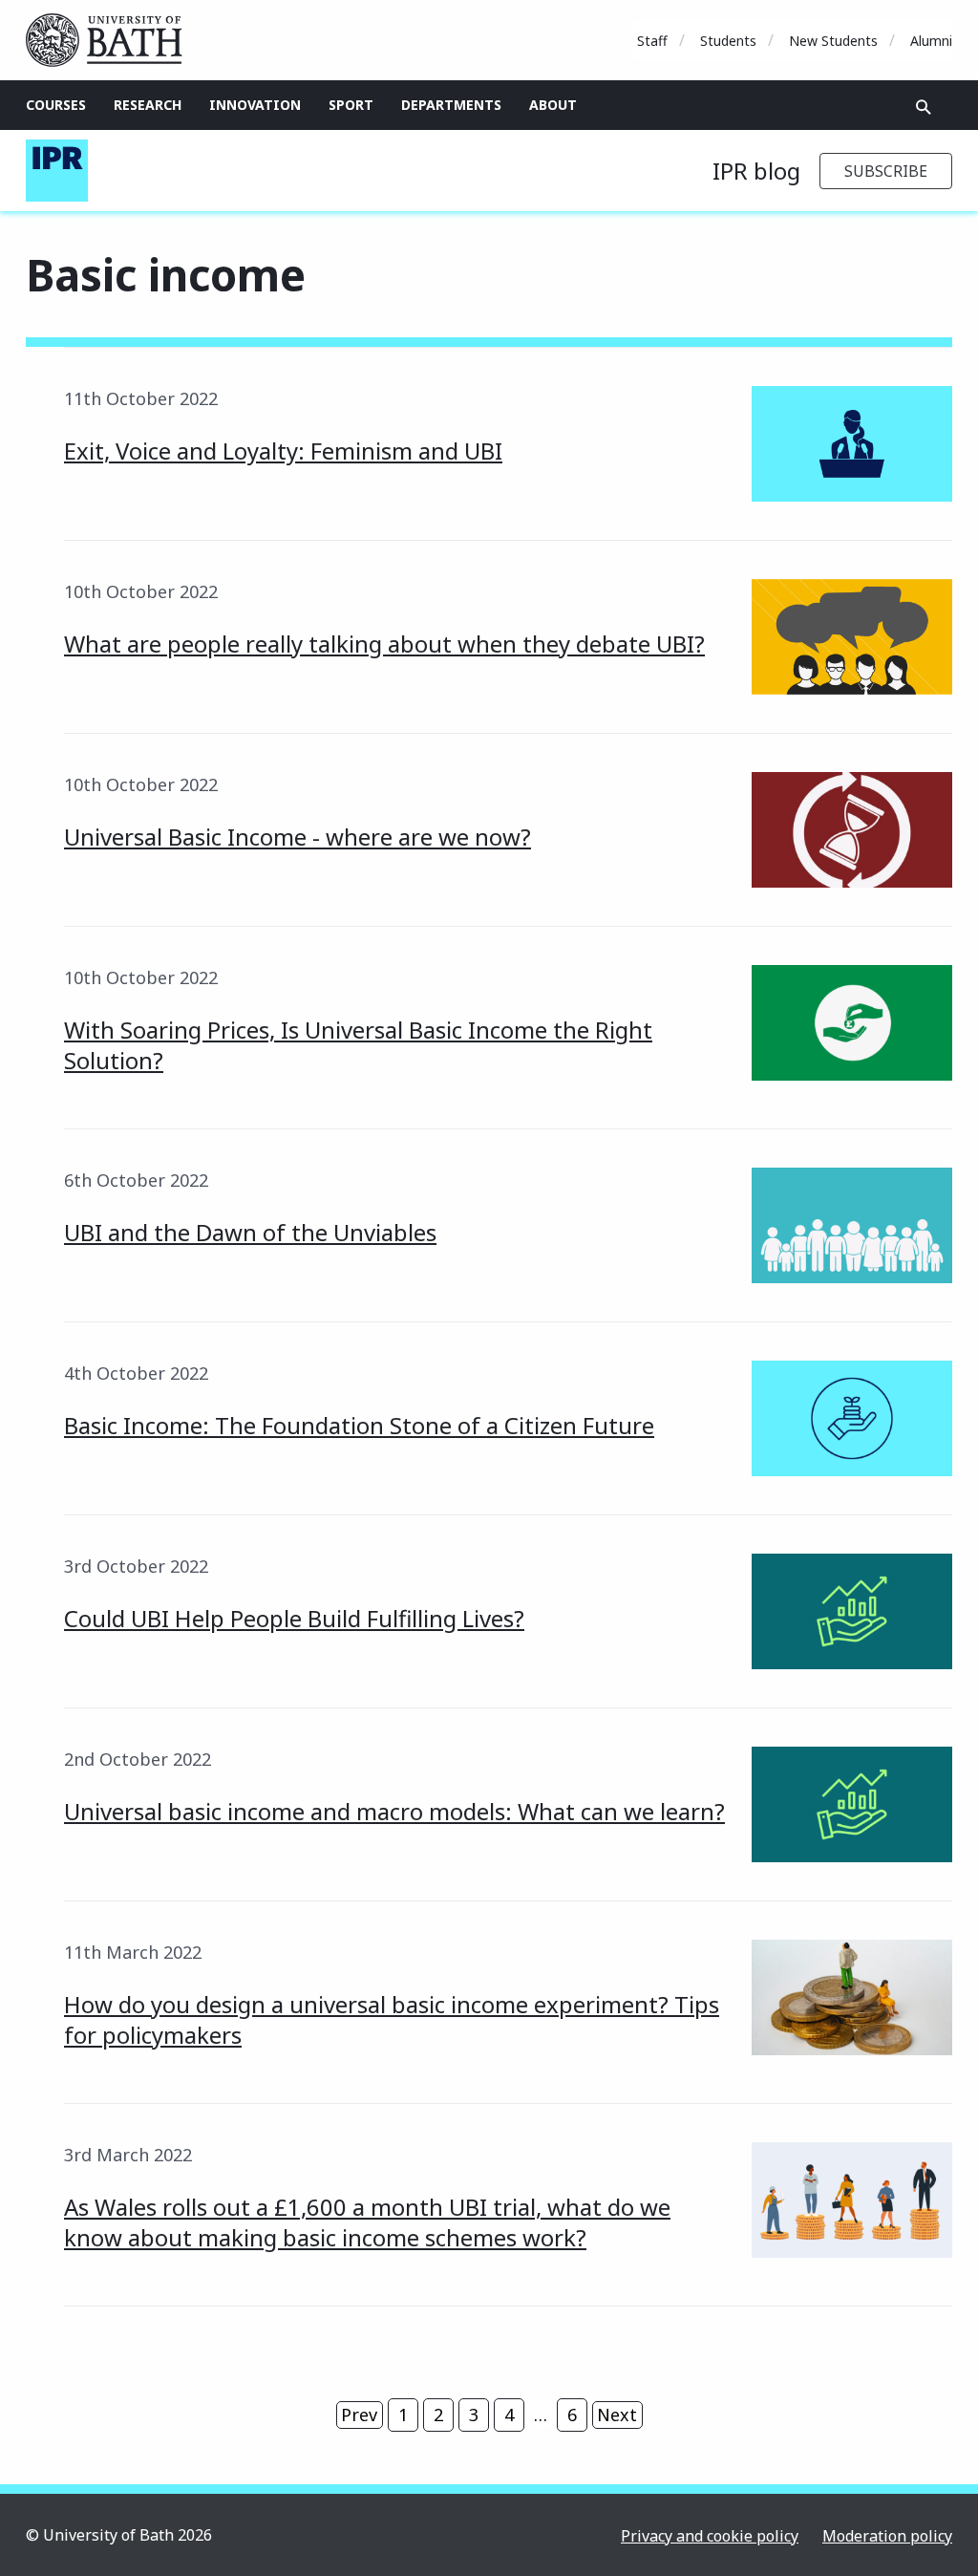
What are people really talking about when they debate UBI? (384, 644)
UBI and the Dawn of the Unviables (250, 1232)
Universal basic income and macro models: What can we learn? (394, 1811)
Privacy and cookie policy (710, 2536)
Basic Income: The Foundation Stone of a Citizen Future (359, 1425)
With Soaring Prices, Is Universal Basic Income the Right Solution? (358, 1045)
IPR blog (756, 171)
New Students (833, 41)
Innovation (255, 105)
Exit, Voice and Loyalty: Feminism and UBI (283, 451)
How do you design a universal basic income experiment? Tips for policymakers (392, 2019)
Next (617, 2415)
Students (728, 41)
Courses (56, 105)
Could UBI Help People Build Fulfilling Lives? (294, 1618)
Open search (924, 107)
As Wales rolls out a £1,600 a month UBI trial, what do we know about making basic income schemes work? (367, 2222)
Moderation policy (887, 2536)
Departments (451, 105)
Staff (652, 41)
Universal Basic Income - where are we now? (298, 837)
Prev (359, 2415)
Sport (351, 105)
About (553, 105)
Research (148, 105)
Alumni (931, 41)
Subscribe (886, 171)
